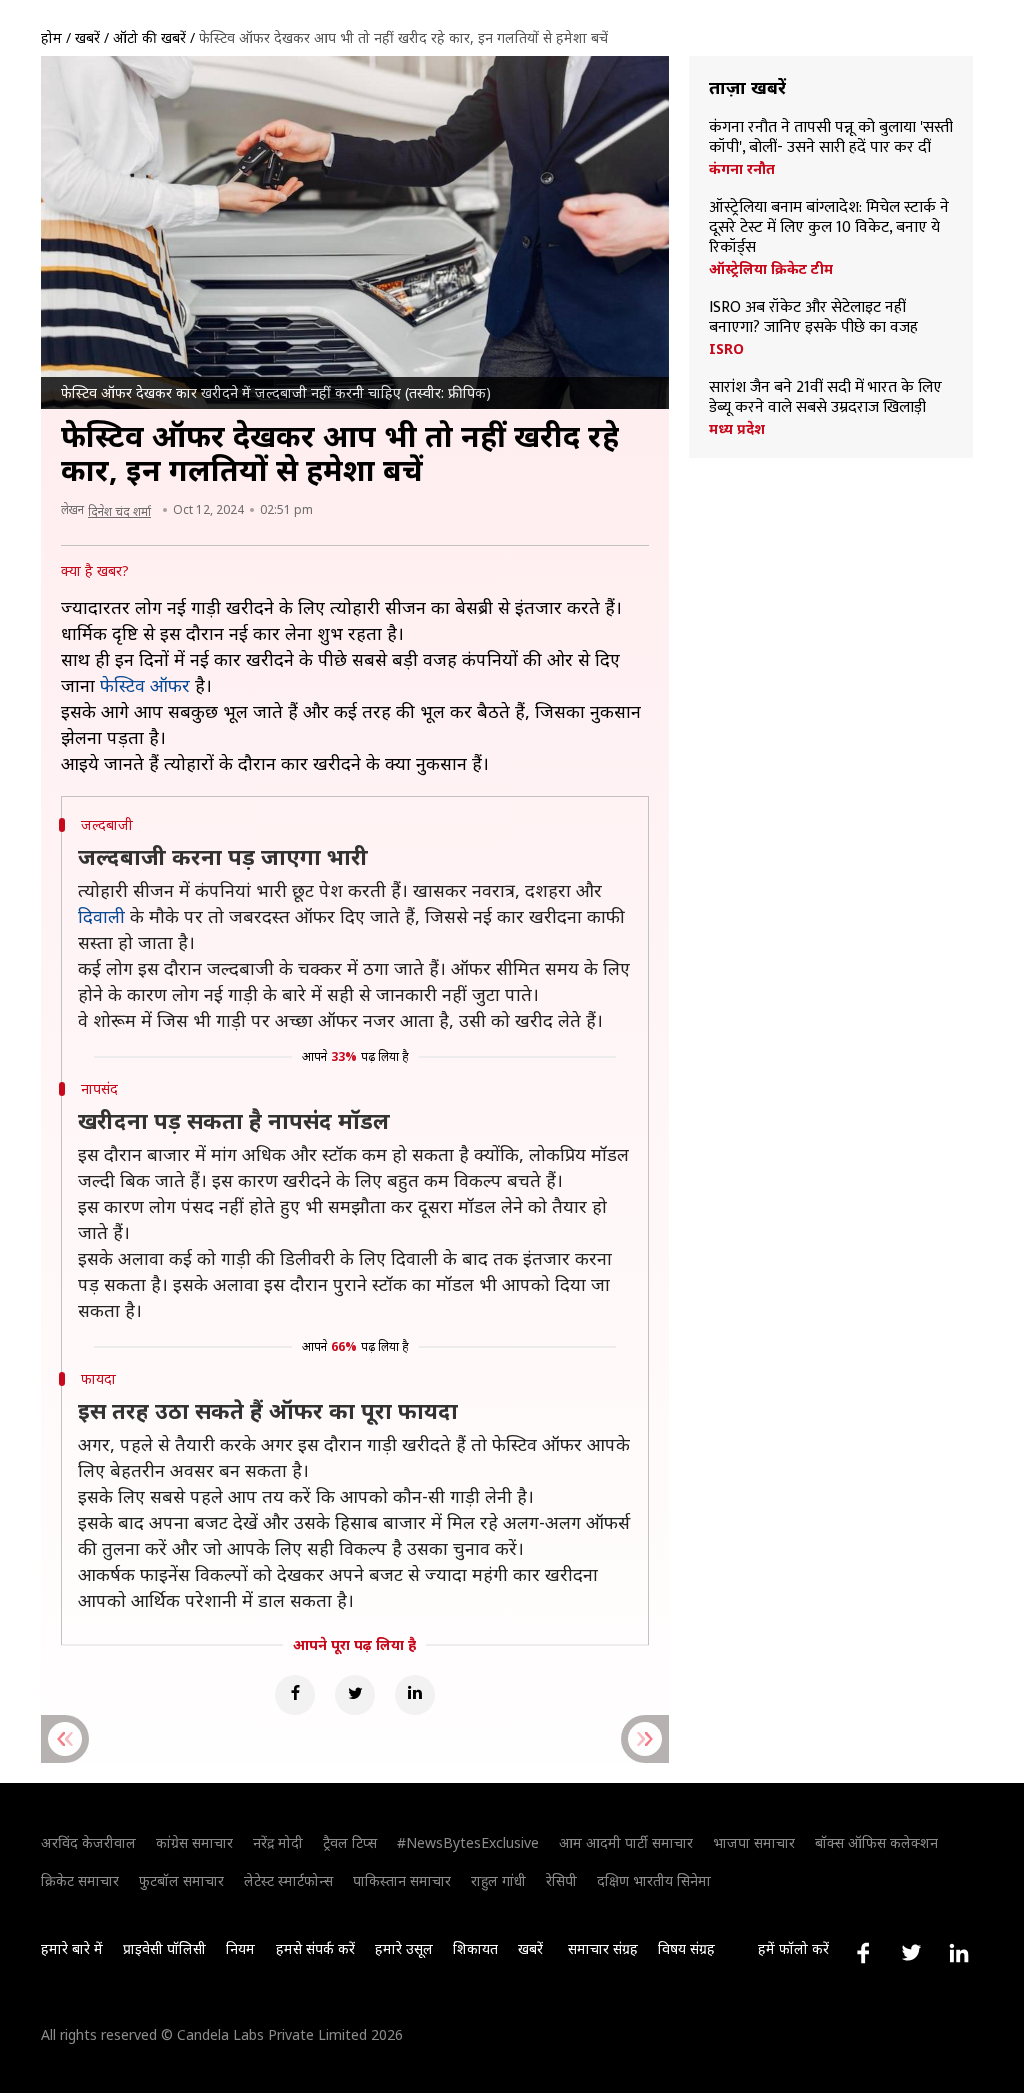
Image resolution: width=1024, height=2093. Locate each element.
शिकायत (475, 1948)
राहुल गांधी (498, 1880)
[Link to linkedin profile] (959, 1953)
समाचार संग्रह (603, 1948)
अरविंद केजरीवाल (88, 1842)
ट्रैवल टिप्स (350, 1842)
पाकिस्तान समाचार (402, 1880)
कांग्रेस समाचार (194, 1842)
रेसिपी (561, 1880)
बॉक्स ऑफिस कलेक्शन (876, 1842)
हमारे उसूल (404, 1948)
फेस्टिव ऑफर (145, 685)
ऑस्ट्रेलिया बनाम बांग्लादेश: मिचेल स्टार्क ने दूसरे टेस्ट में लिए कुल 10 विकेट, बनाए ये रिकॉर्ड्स (829, 228)
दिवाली (101, 916)
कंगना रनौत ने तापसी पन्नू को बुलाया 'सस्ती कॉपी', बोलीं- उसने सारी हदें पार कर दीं (831, 138)
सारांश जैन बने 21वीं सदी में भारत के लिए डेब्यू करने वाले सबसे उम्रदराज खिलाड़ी (825, 398)
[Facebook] (295, 1695)
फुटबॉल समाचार (181, 1880)
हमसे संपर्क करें (315, 1948)
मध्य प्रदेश (737, 429)
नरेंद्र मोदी (278, 1842)
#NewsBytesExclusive (468, 1842)
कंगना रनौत (742, 169)
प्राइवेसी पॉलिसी (164, 1948)
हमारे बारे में (72, 1948)
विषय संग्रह (686, 1948)
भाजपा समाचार (754, 1842)
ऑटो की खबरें (149, 37)
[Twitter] (355, 1695)
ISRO (726, 349)
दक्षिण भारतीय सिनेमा (654, 1880)
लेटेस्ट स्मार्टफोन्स (288, 1880)
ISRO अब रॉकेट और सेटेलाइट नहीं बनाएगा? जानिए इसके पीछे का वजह (813, 318)
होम (51, 37)
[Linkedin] (415, 1695)
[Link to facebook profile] (863, 1953)
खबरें (87, 37)
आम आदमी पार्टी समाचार (626, 1842)
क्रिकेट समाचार (80, 1880)
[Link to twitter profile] (911, 1953)
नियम (240, 1948)
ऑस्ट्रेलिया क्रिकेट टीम (771, 269)
